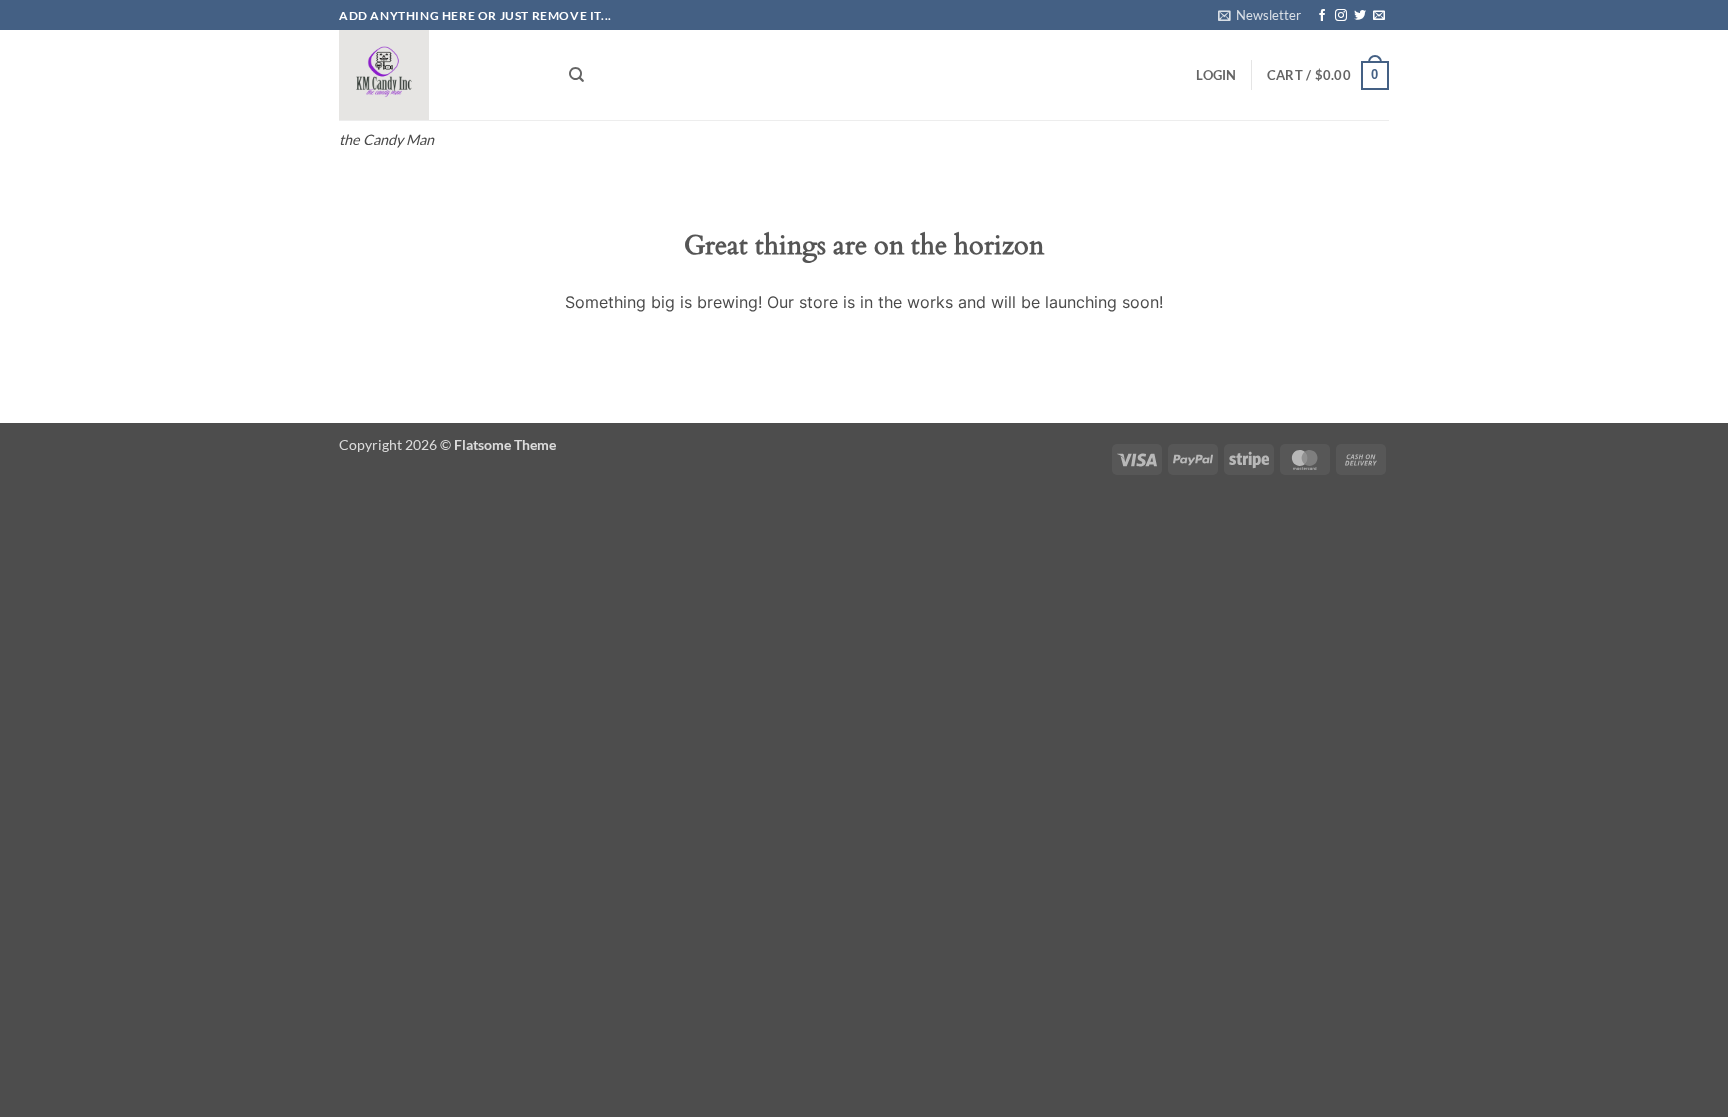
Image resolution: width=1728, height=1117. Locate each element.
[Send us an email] (1379, 16)
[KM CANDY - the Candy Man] (439, 75)
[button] (1259, 15)
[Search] (576, 75)
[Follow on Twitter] (1360, 16)
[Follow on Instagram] (1341, 16)
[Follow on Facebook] (1322, 16)
